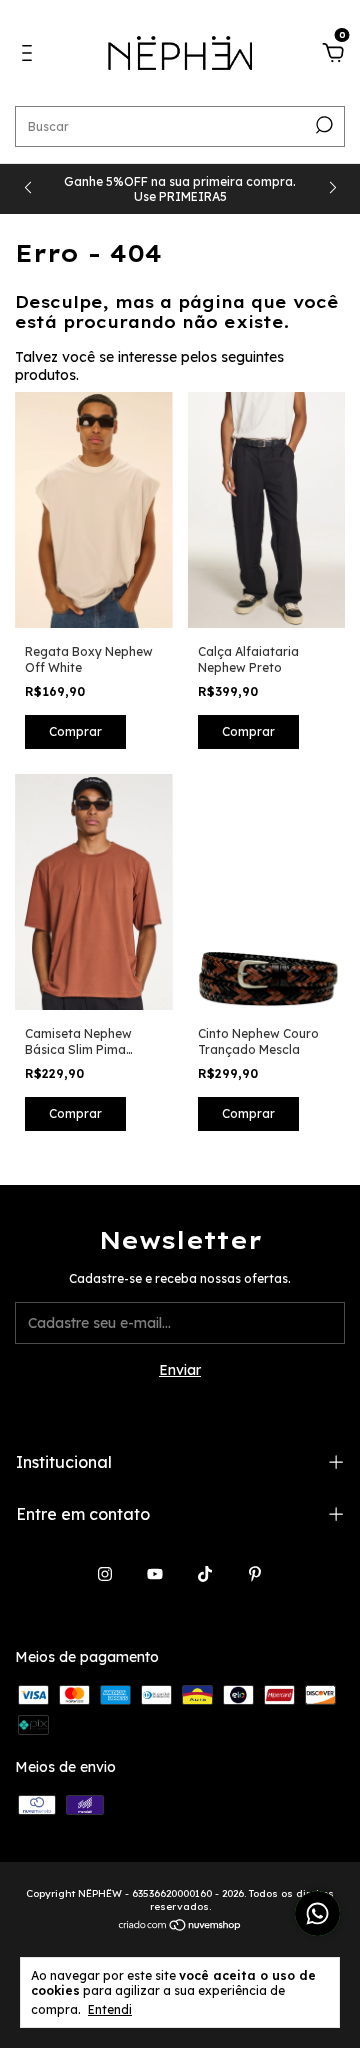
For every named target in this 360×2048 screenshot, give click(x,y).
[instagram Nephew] (105, 1574)
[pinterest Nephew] (255, 1574)
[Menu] (30, 56)
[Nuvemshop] (180, 1927)
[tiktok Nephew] (205, 1574)
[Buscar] (322, 125)
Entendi (110, 2009)
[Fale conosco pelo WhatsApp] (317, 1913)
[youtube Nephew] (155, 1574)
